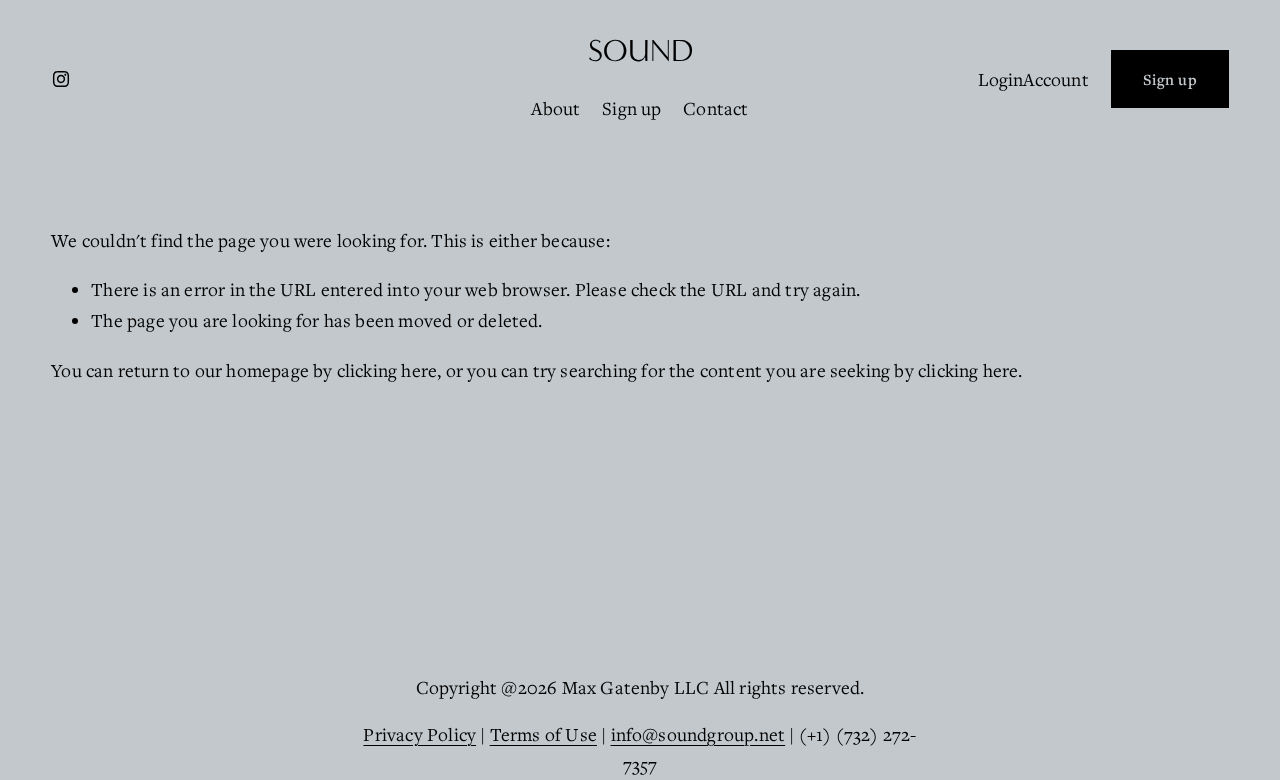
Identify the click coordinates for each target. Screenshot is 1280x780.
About (555, 108)
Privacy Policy (419, 734)
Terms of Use (543, 734)
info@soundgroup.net (698, 734)
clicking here (387, 370)
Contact (715, 108)
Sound (640, 50)
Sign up (631, 108)
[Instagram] (61, 79)
